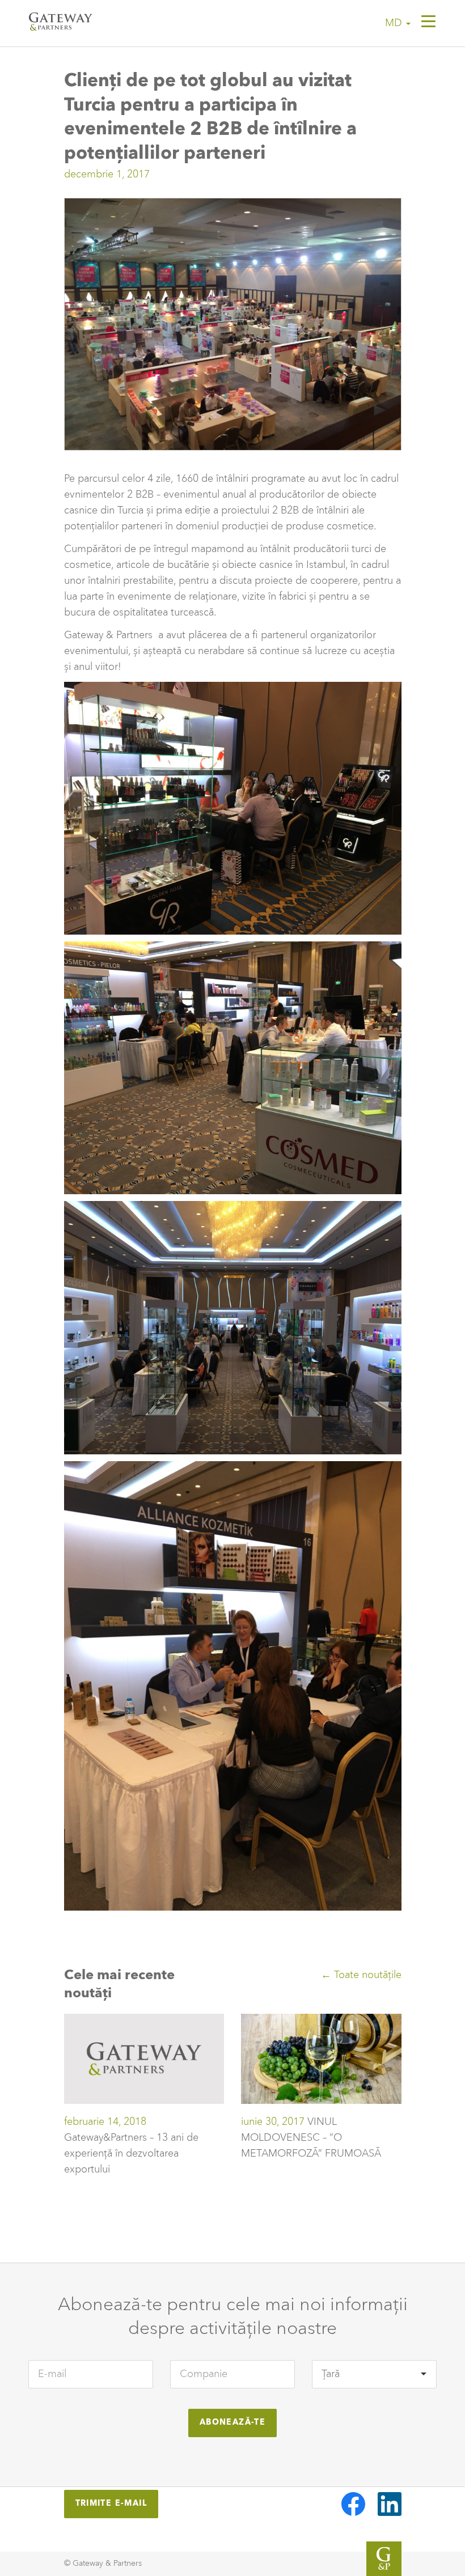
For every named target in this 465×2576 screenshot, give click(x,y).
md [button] (395, 23)
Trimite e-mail (111, 2503)
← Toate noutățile (361, 1975)
